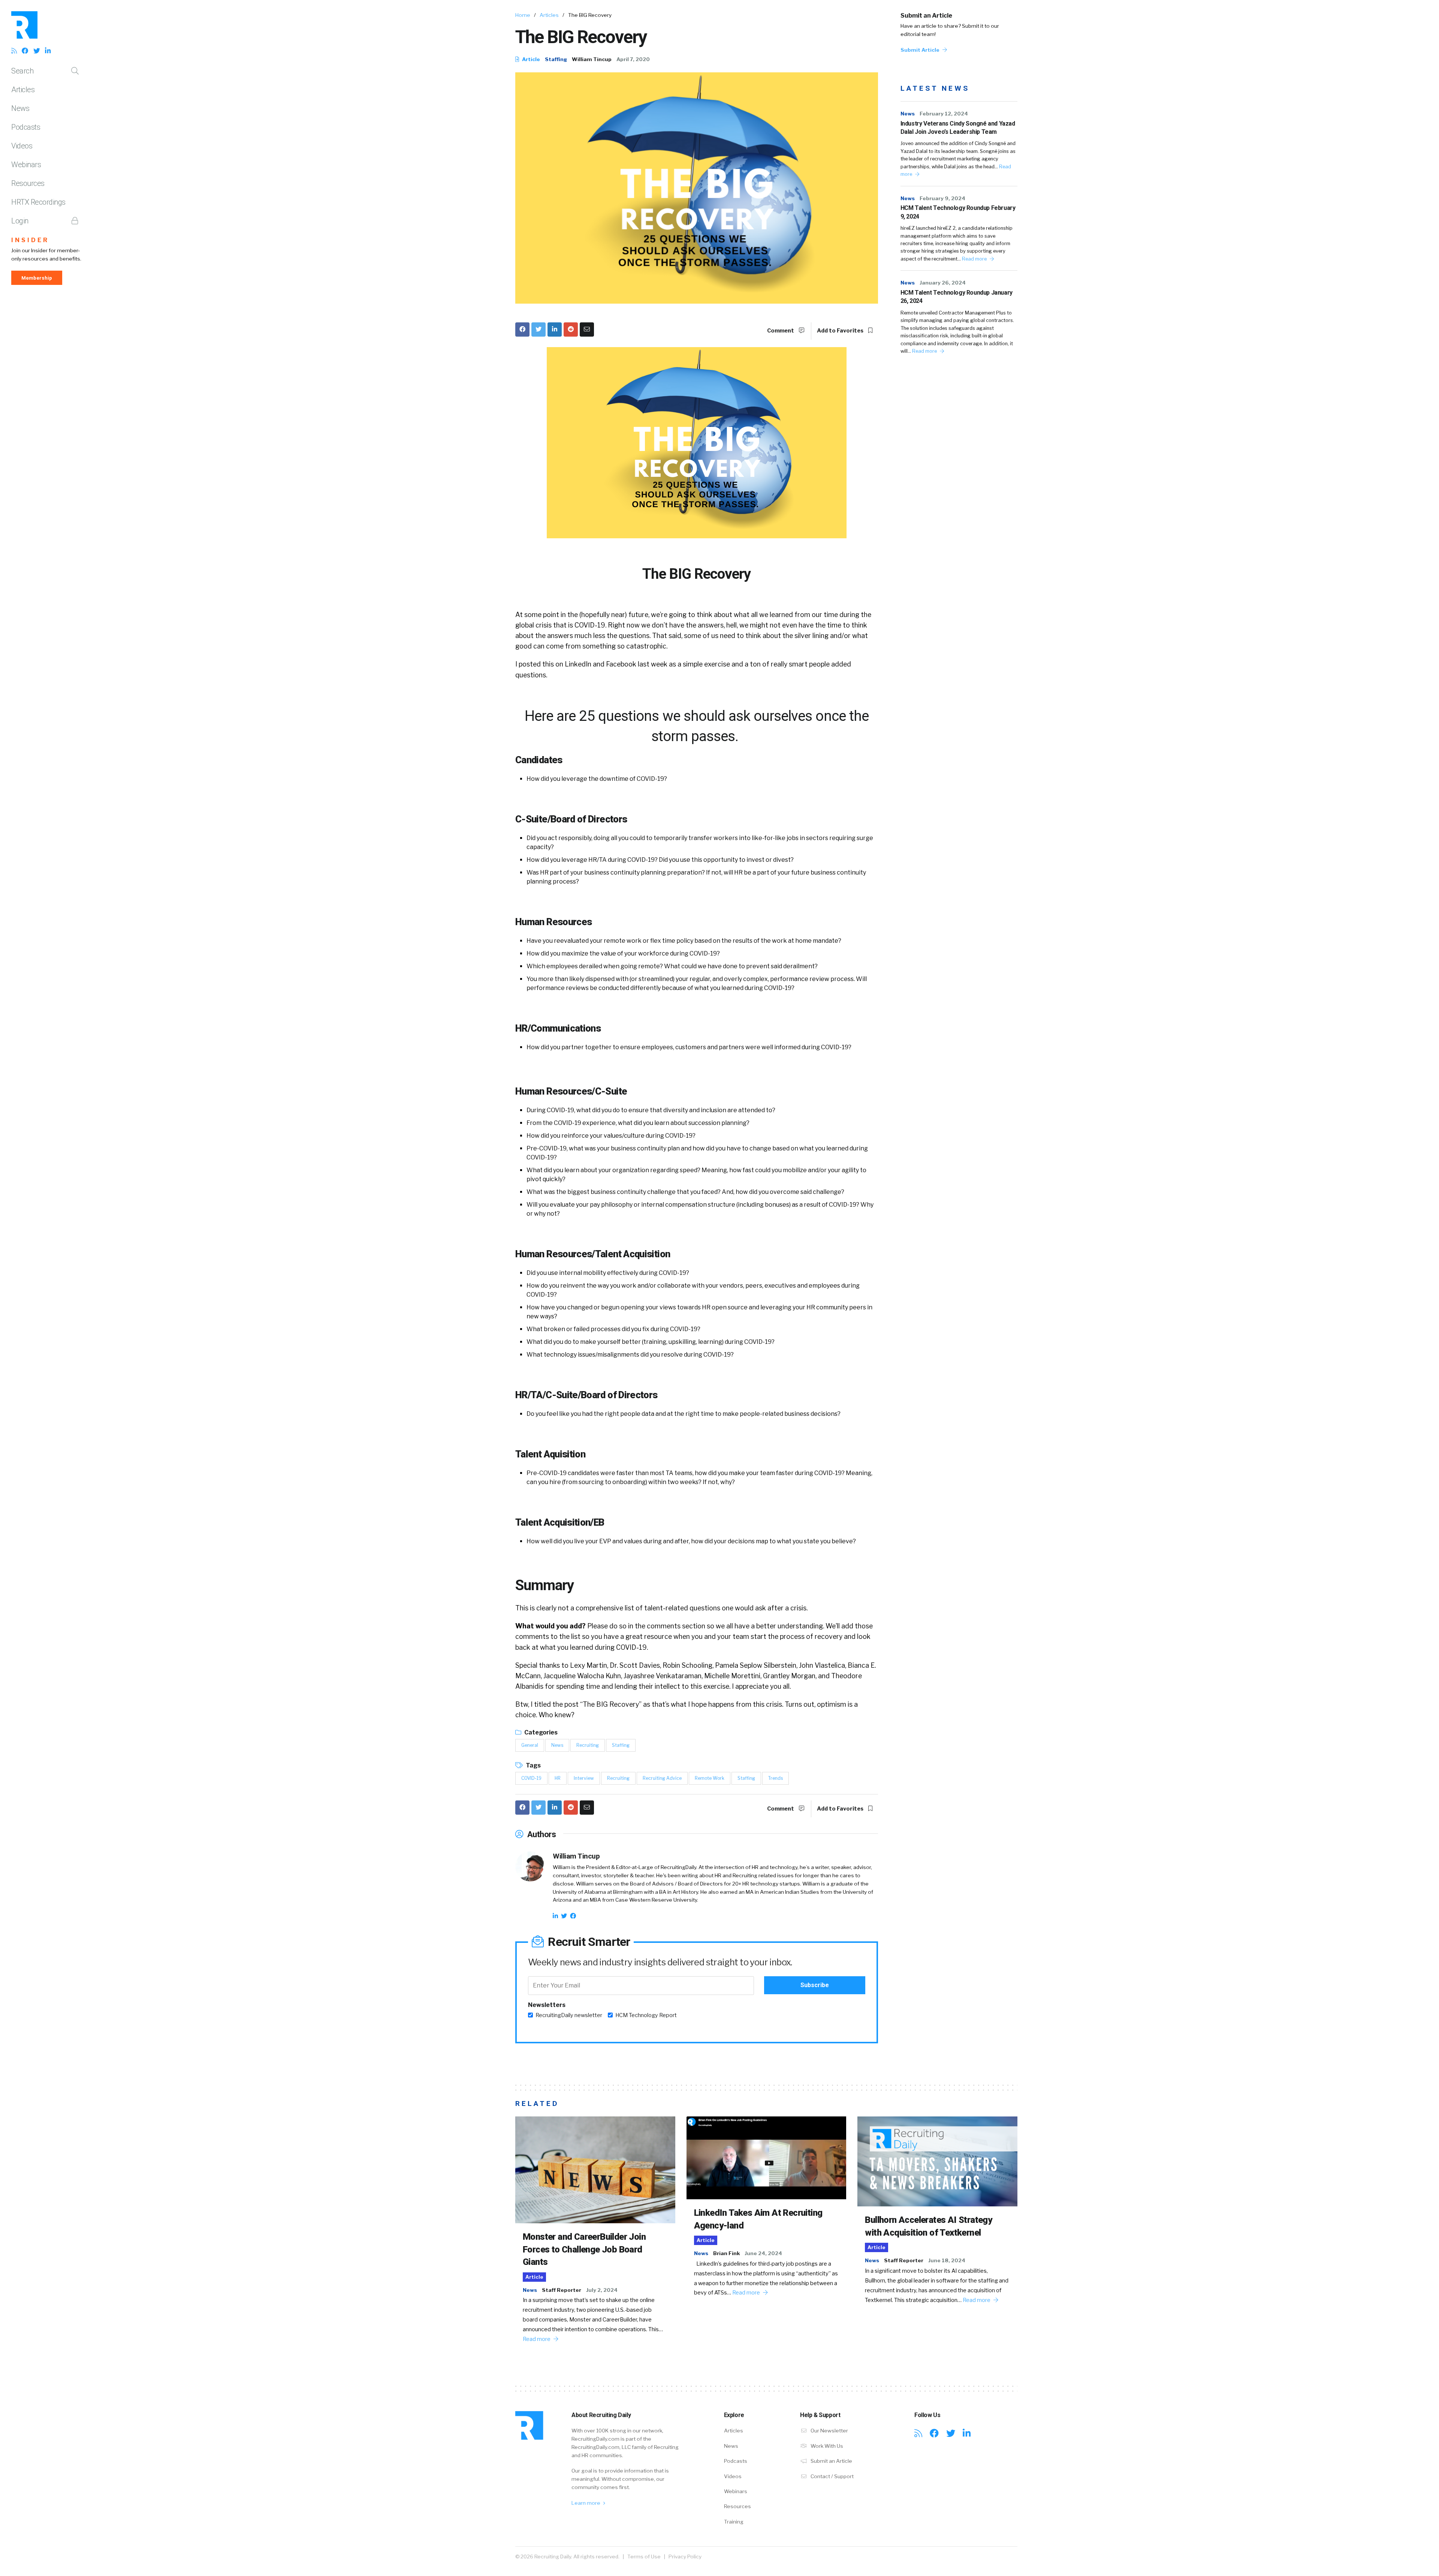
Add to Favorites (841, 331)
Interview (584, 1778)
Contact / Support (832, 2476)
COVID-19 (531, 1778)
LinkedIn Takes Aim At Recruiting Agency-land (758, 2219)
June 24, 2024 (763, 2253)
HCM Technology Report (646, 2015)
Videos (22, 146)
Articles (23, 90)
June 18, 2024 (947, 2260)
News (20, 108)
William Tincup (592, 59)
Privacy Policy (685, 2557)
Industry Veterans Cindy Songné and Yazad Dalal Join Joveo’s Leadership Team (958, 128)
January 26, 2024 (943, 283)
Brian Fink (726, 2253)
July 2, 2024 (602, 2290)
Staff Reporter (562, 2290)
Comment (781, 331)
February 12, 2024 (944, 114)
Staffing (556, 59)
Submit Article (921, 50)
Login (20, 221)
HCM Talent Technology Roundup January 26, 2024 (957, 297)
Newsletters (547, 2005)
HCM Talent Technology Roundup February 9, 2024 (958, 212)
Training (734, 2522)
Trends (776, 1778)
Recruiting (588, 1745)
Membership (37, 278)
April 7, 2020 (633, 59)
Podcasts (26, 127)
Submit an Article (926, 16)
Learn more (586, 2503)
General (530, 1745)
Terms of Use (644, 2557)
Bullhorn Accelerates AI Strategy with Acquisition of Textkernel (928, 2226)
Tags (533, 1765)
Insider (30, 240)
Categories (540, 1732)
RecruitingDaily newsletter (569, 2015)
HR (558, 1778)
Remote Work (710, 1778)
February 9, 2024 (942, 198)
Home (523, 15)
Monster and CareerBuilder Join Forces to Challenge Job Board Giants (584, 2249)
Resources (28, 183)
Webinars (26, 165)
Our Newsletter (829, 2431)
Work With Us (826, 2446)
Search (22, 71)
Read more (975, 259)
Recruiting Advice (662, 1778)
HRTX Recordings (38, 202)
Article (530, 59)
